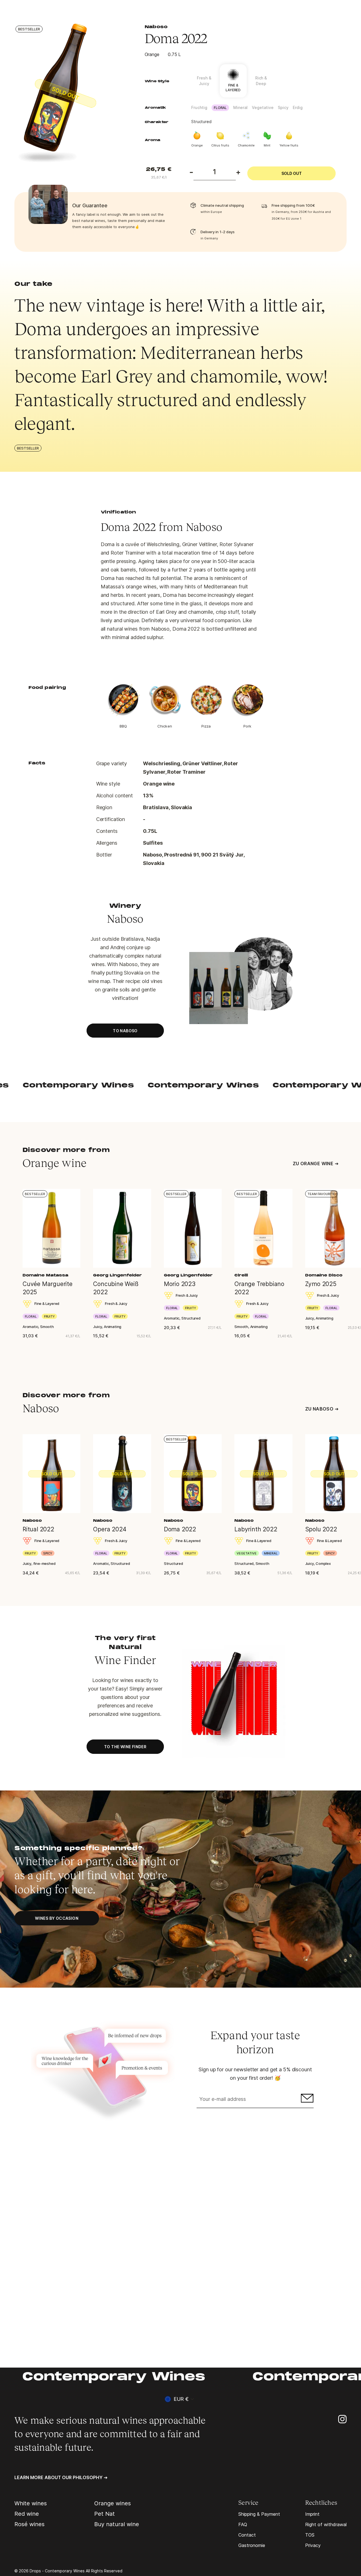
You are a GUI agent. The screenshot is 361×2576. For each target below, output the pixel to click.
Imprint (312, 2514)
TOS (310, 2535)
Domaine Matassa (45, 1276)
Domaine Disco (324, 1276)
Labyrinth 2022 (256, 1529)
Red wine (27, 2514)
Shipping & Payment (259, 2514)
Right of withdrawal (326, 2524)
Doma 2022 (180, 1529)
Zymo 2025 (321, 1284)
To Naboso (125, 1031)
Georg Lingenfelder (117, 1276)
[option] (70, 94)
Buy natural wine (117, 2524)
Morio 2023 (180, 1284)
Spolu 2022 (321, 1529)
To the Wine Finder (125, 1747)
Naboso (156, 27)
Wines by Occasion (57, 1918)
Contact (247, 2535)
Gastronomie (252, 2545)
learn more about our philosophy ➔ (61, 2477)
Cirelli (241, 1276)
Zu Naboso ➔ (322, 1409)
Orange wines (113, 2503)
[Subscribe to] (306, 2100)
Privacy (313, 2545)
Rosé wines (29, 2524)
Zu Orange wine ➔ (316, 1164)
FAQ (243, 2524)
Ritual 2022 (38, 1529)
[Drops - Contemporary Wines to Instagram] (342, 2419)
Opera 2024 (110, 1529)
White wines (31, 2503)
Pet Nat (104, 2514)
